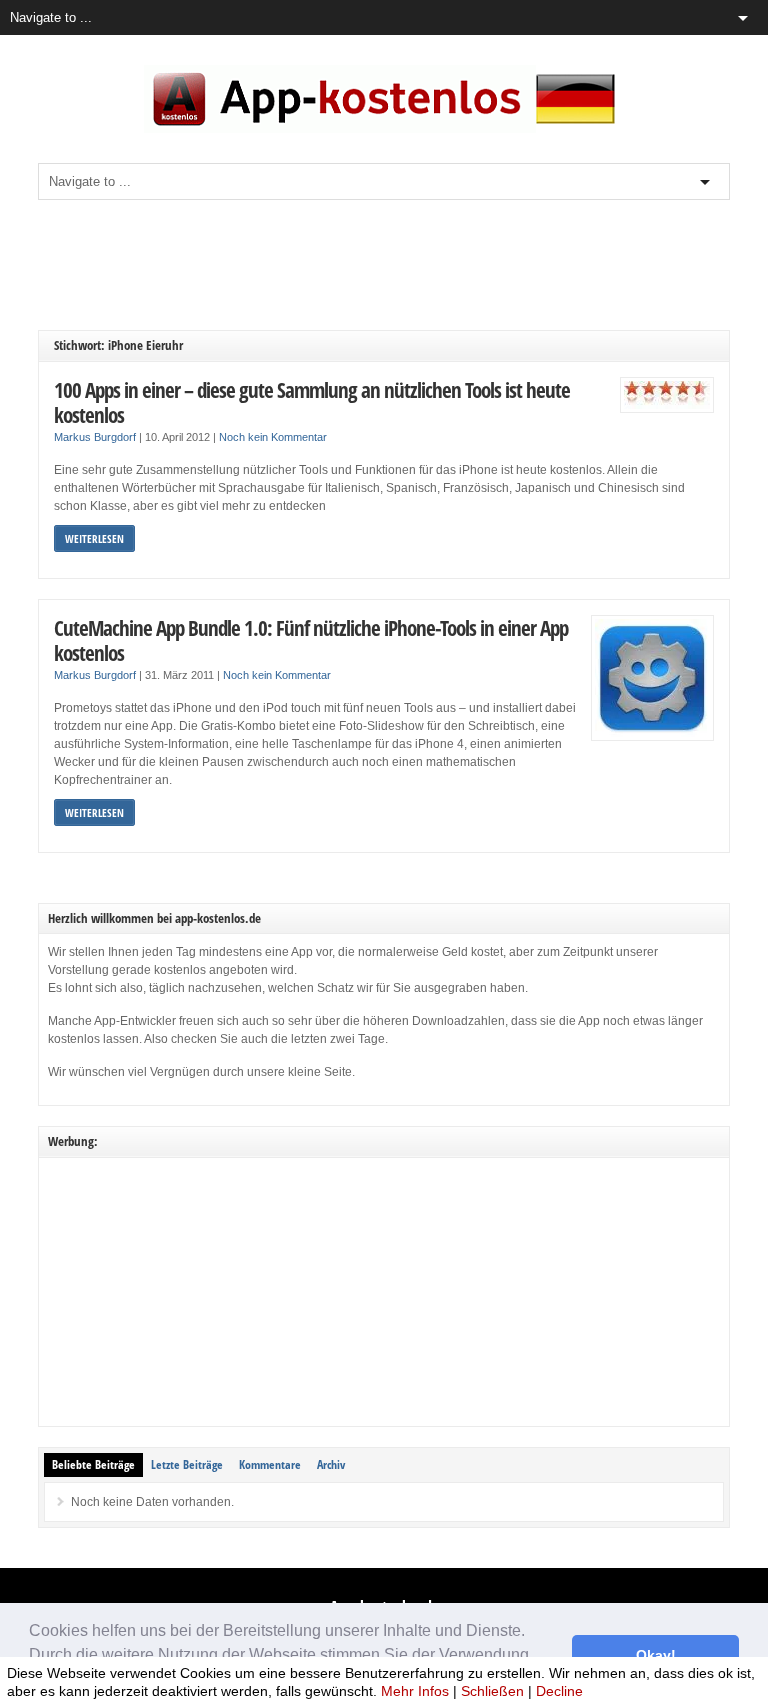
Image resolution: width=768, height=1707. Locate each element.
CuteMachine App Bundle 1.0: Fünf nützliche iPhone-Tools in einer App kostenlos (311, 640)
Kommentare (270, 1464)
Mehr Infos (415, 1691)
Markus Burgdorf (95, 437)
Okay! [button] (656, 1655)
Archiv (331, 1464)
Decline (559, 1691)
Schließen (492, 1691)
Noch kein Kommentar (273, 437)
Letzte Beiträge (187, 1464)
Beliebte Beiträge (93, 1464)
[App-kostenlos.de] (384, 129)
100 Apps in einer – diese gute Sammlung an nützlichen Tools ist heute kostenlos (312, 402)
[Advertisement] (402, 265)
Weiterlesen (94, 538)
